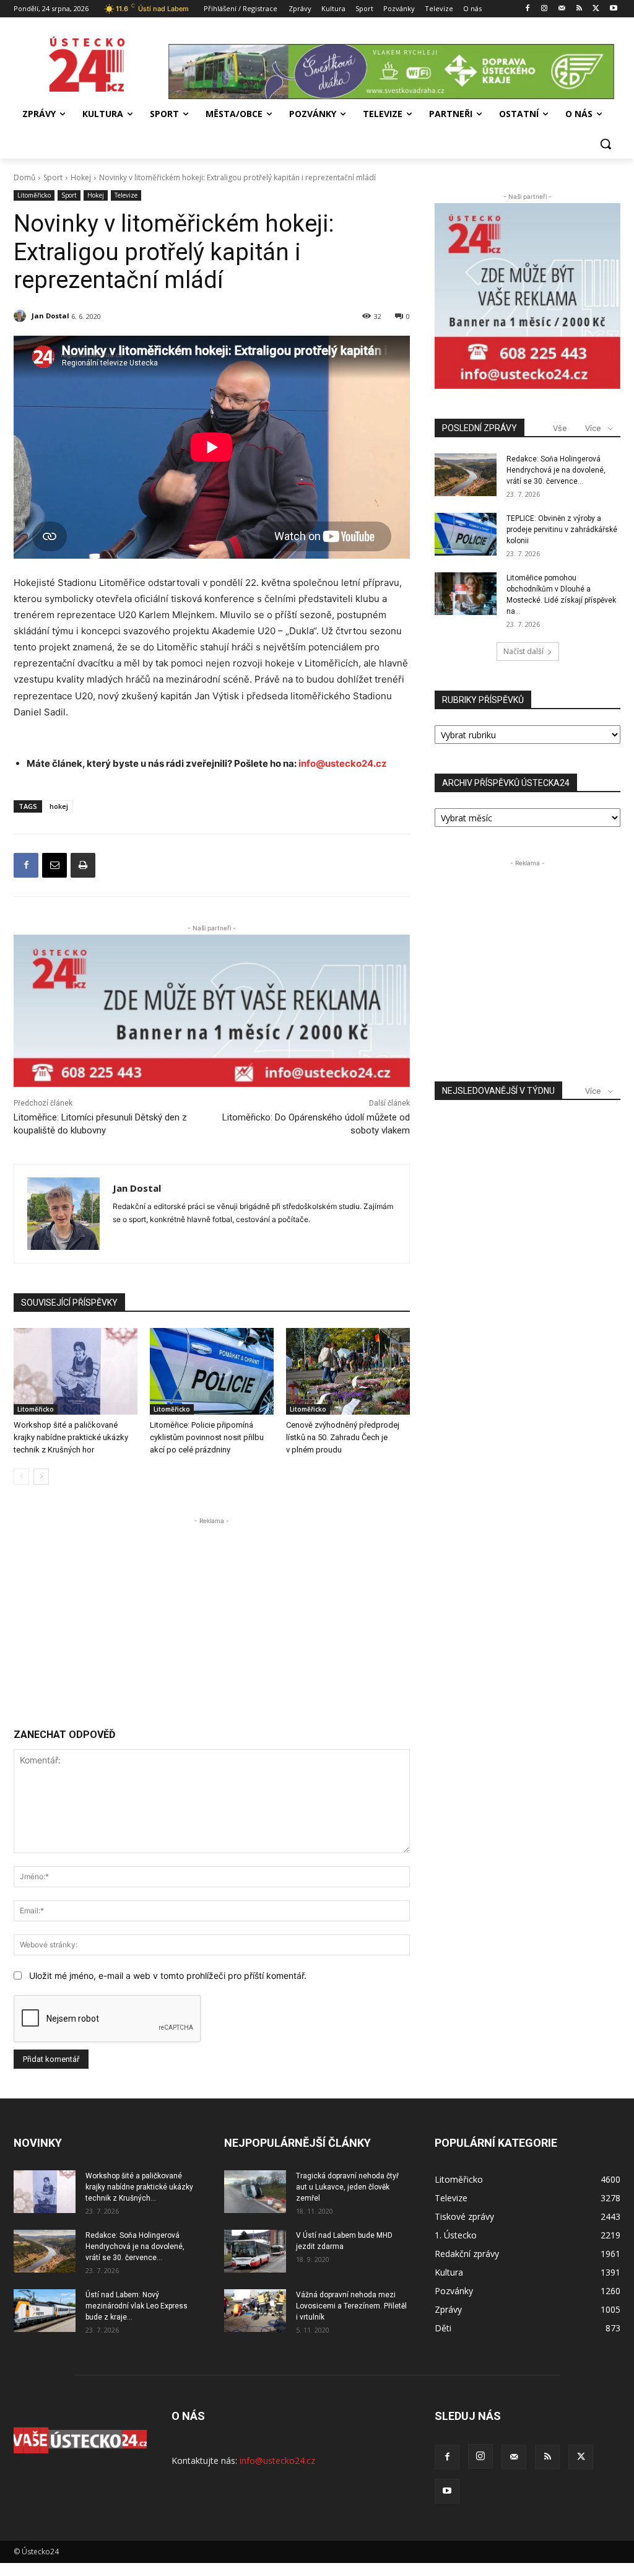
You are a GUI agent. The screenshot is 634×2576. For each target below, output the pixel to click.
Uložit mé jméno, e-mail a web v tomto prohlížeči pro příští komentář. (168, 1976)
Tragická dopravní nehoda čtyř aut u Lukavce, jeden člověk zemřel (347, 2187)
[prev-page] (21, 1477)
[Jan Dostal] (22, 316)
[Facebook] (527, 9)
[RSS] (579, 9)
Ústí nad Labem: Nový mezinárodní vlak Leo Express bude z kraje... (137, 2306)
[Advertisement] (212, 1614)
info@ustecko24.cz (343, 763)
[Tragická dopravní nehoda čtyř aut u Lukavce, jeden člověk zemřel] (255, 2192)
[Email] (54, 865)
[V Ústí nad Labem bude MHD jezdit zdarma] (255, 2251)
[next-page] (41, 1477)
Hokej (81, 177)
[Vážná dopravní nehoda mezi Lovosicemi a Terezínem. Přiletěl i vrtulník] (255, 2311)
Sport (53, 177)
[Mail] (562, 9)
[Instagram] (545, 9)
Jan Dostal (50, 316)
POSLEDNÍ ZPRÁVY (480, 428)
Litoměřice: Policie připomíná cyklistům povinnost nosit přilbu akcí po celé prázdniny (207, 1437)
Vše (560, 428)
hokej (59, 806)
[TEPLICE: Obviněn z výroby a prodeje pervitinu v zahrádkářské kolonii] (466, 534)
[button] (606, 144)
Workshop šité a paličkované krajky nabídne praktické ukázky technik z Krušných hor (71, 1437)
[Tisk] (83, 865)
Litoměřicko (34, 195)
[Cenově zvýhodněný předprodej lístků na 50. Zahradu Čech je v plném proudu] (348, 1371)
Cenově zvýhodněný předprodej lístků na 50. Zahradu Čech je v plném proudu (343, 1437)
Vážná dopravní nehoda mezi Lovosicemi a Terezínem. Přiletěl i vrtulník (351, 2306)
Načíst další (523, 651)
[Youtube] (613, 9)
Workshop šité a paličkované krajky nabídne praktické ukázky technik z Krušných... (139, 2187)
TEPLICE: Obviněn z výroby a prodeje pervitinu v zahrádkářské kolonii (562, 530)
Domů (24, 177)
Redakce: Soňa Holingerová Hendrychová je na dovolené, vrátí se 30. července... (556, 470)
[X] (596, 9)
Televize (126, 195)
